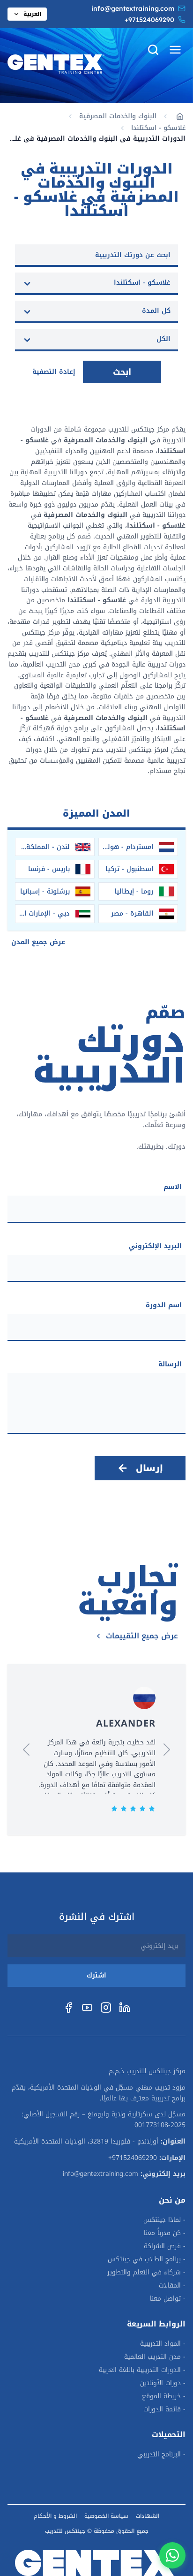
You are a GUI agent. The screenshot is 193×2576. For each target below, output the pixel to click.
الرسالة (170, 1364)
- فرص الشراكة (165, 2246)
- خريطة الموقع (164, 2396)
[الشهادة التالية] (26, 1750)
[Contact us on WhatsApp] (172, 2555)
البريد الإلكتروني (155, 1246)
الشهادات (148, 2516)
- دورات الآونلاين (163, 2383)
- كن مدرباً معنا (165, 2233)
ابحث (122, 372)
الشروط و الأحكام (55, 2516)
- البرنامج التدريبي (161, 2455)
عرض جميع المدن (38, 942)
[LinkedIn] (125, 2008)
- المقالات (172, 2286)
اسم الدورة (164, 1305)
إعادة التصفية (54, 372)
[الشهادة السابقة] (167, 1750)
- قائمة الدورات (164, 2409)
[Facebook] (68, 2008)
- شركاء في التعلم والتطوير (146, 2273)
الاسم (173, 1187)
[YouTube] (87, 2008)
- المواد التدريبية (163, 2344)
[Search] (153, 50)
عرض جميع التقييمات (142, 1636)
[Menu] (175, 50)
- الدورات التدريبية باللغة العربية (142, 2370)
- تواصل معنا (168, 2299)
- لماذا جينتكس (164, 2220)
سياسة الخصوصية (106, 2516)
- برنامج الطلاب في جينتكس (147, 2259)
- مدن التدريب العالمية (155, 2357)
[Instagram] (106, 2008)
